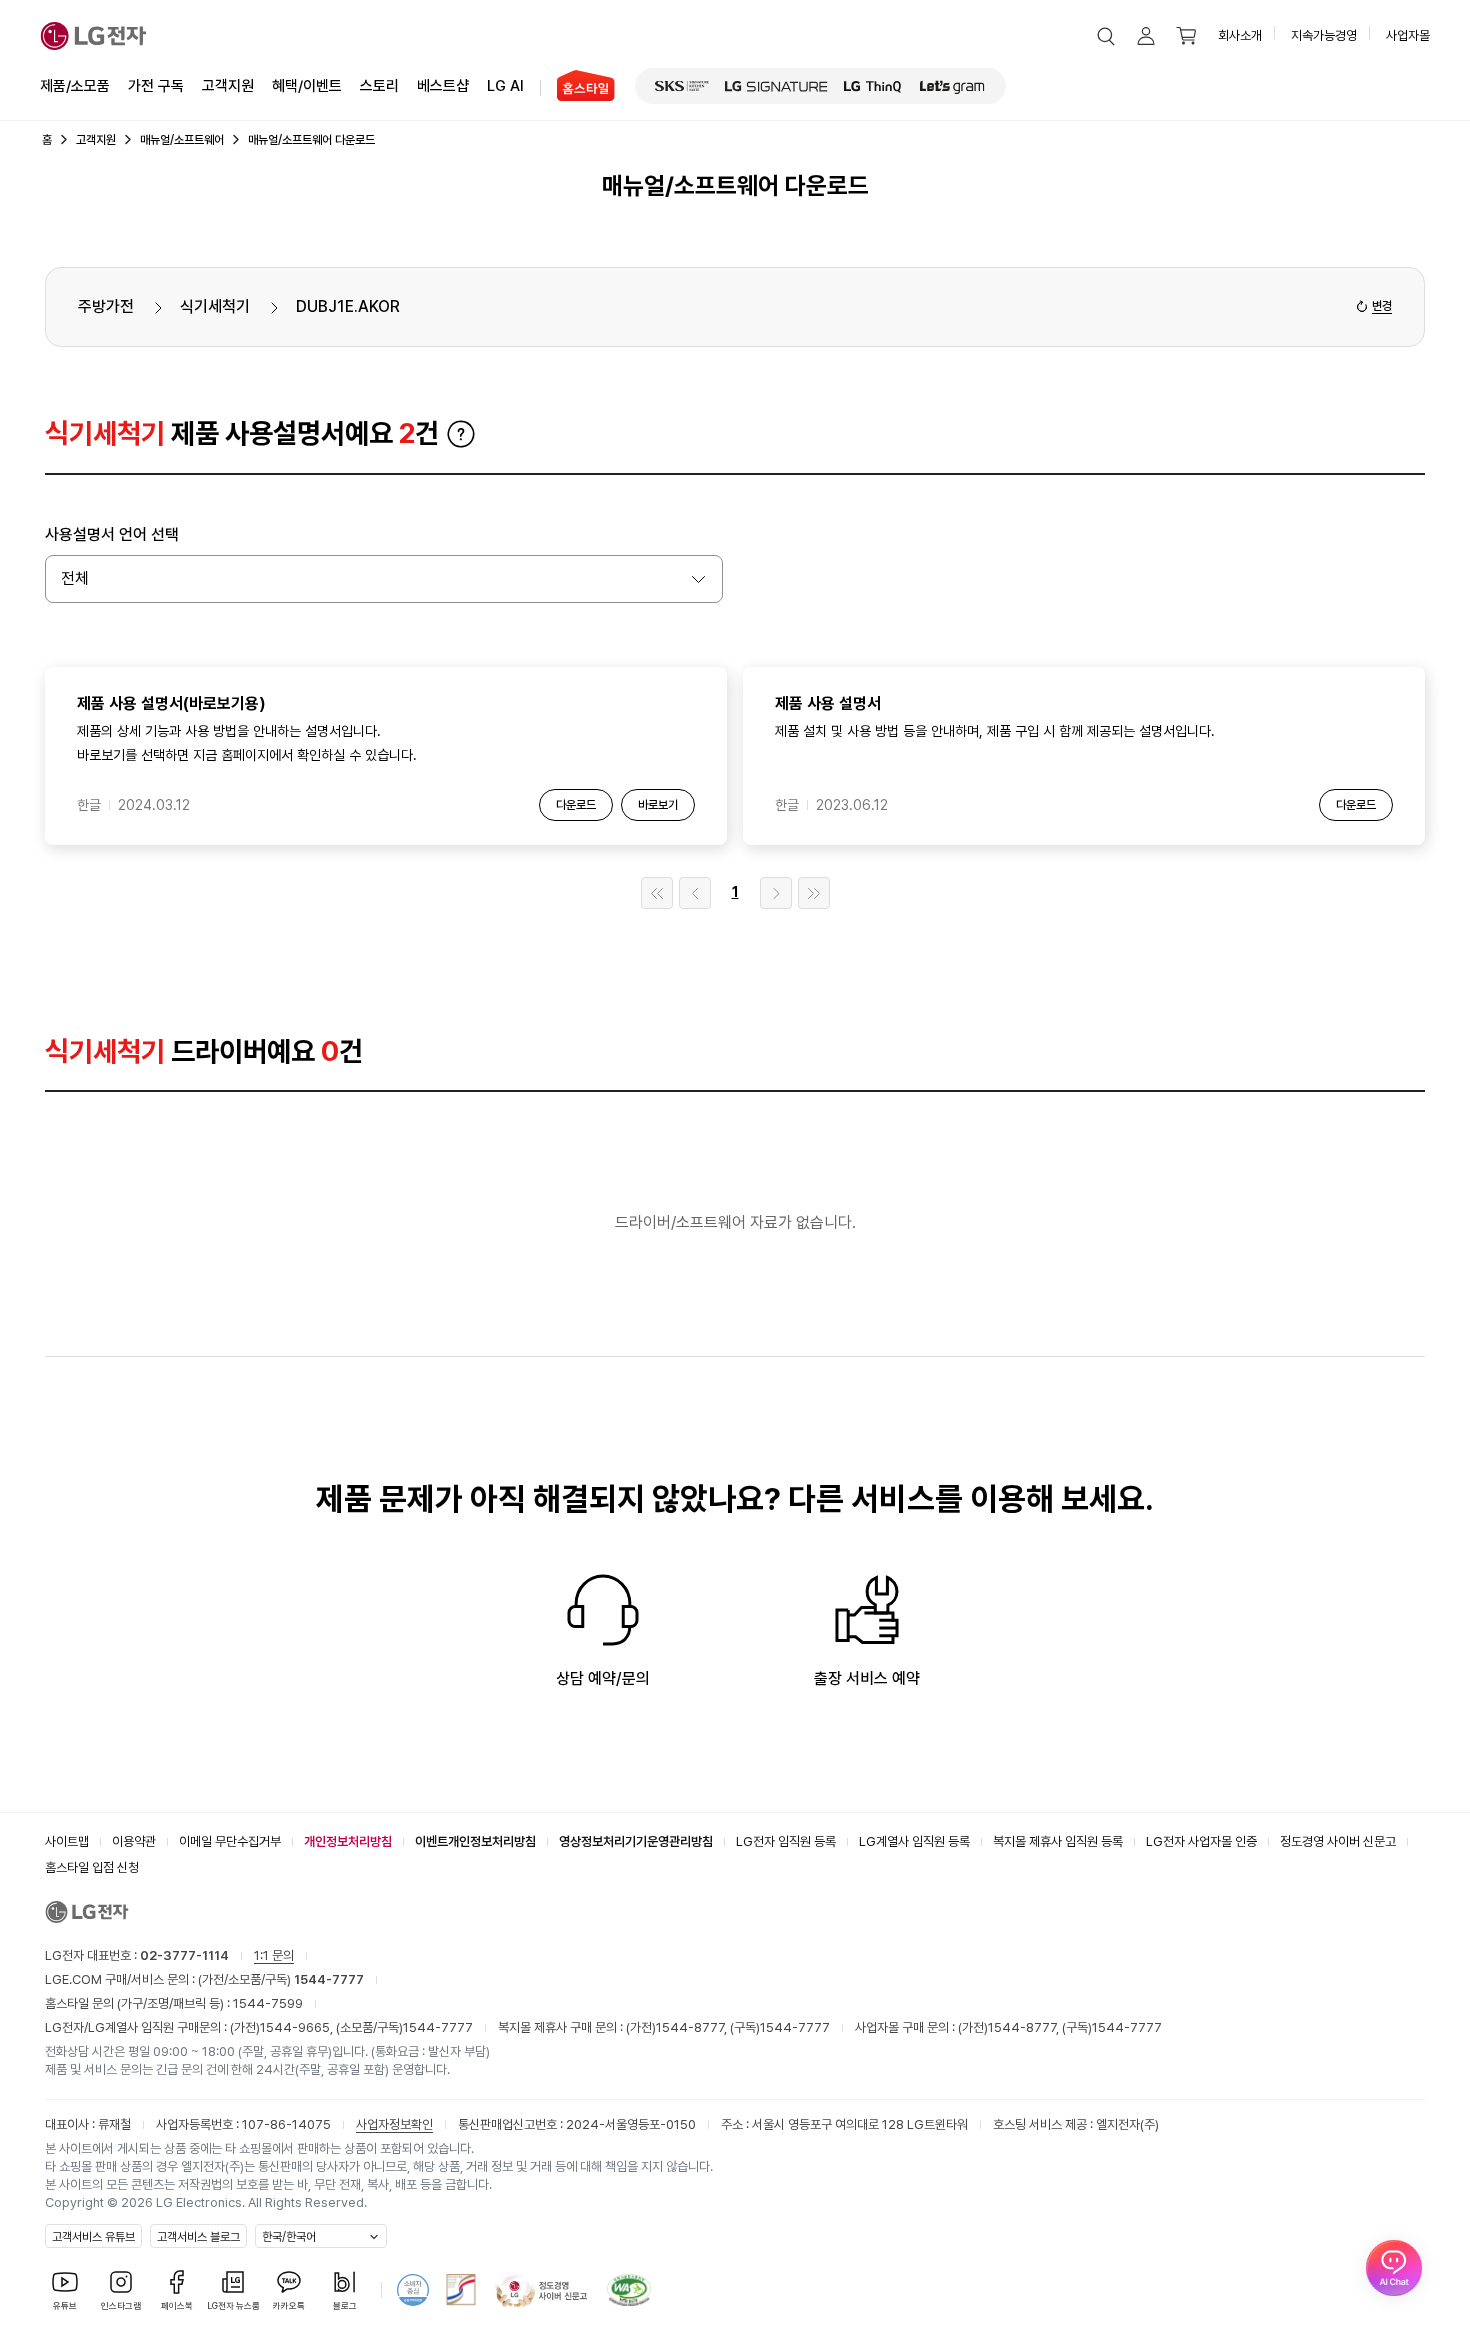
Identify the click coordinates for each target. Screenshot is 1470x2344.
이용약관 (134, 1841)
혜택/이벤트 (307, 86)
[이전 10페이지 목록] (695, 893)
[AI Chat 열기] (1394, 2268)
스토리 (379, 86)
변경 (1382, 306)
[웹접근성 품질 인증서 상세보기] (629, 2290)
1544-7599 (268, 2003)
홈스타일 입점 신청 (92, 1867)
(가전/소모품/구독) (279, 1979)
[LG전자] (93, 36)
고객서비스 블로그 (198, 2237)
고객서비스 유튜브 (93, 2237)
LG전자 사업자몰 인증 (1201, 1841)
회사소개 (1240, 35)
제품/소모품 (75, 86)
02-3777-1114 (184, 1955)
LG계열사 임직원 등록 (914, 1841)
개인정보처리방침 (348, 1841)
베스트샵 (443, 86)
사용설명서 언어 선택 (112, 534)
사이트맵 (67, 1841)
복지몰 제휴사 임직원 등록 (1058, 1841)
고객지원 (228, 86)
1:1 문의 (274, 1955)
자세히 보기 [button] (461, 434)
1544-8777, (693, 2027)
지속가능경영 (1324, 35)
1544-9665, (298, 2027)
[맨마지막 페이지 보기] (814, 893)
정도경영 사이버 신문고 (1338, 1841)
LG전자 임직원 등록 (786, 1841)
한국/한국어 (289, 2237)
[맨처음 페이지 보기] (657, 893)
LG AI (505, 86)
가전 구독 (156, 86)
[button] (1106, 36)
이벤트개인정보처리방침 (475, 1841)
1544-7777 (438, 2027)
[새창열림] (682, 86)
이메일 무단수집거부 (230, 1841)
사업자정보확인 (394, 2124)
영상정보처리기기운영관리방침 (636, 1841)
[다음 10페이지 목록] (776, 893)
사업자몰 (1408, 35)
